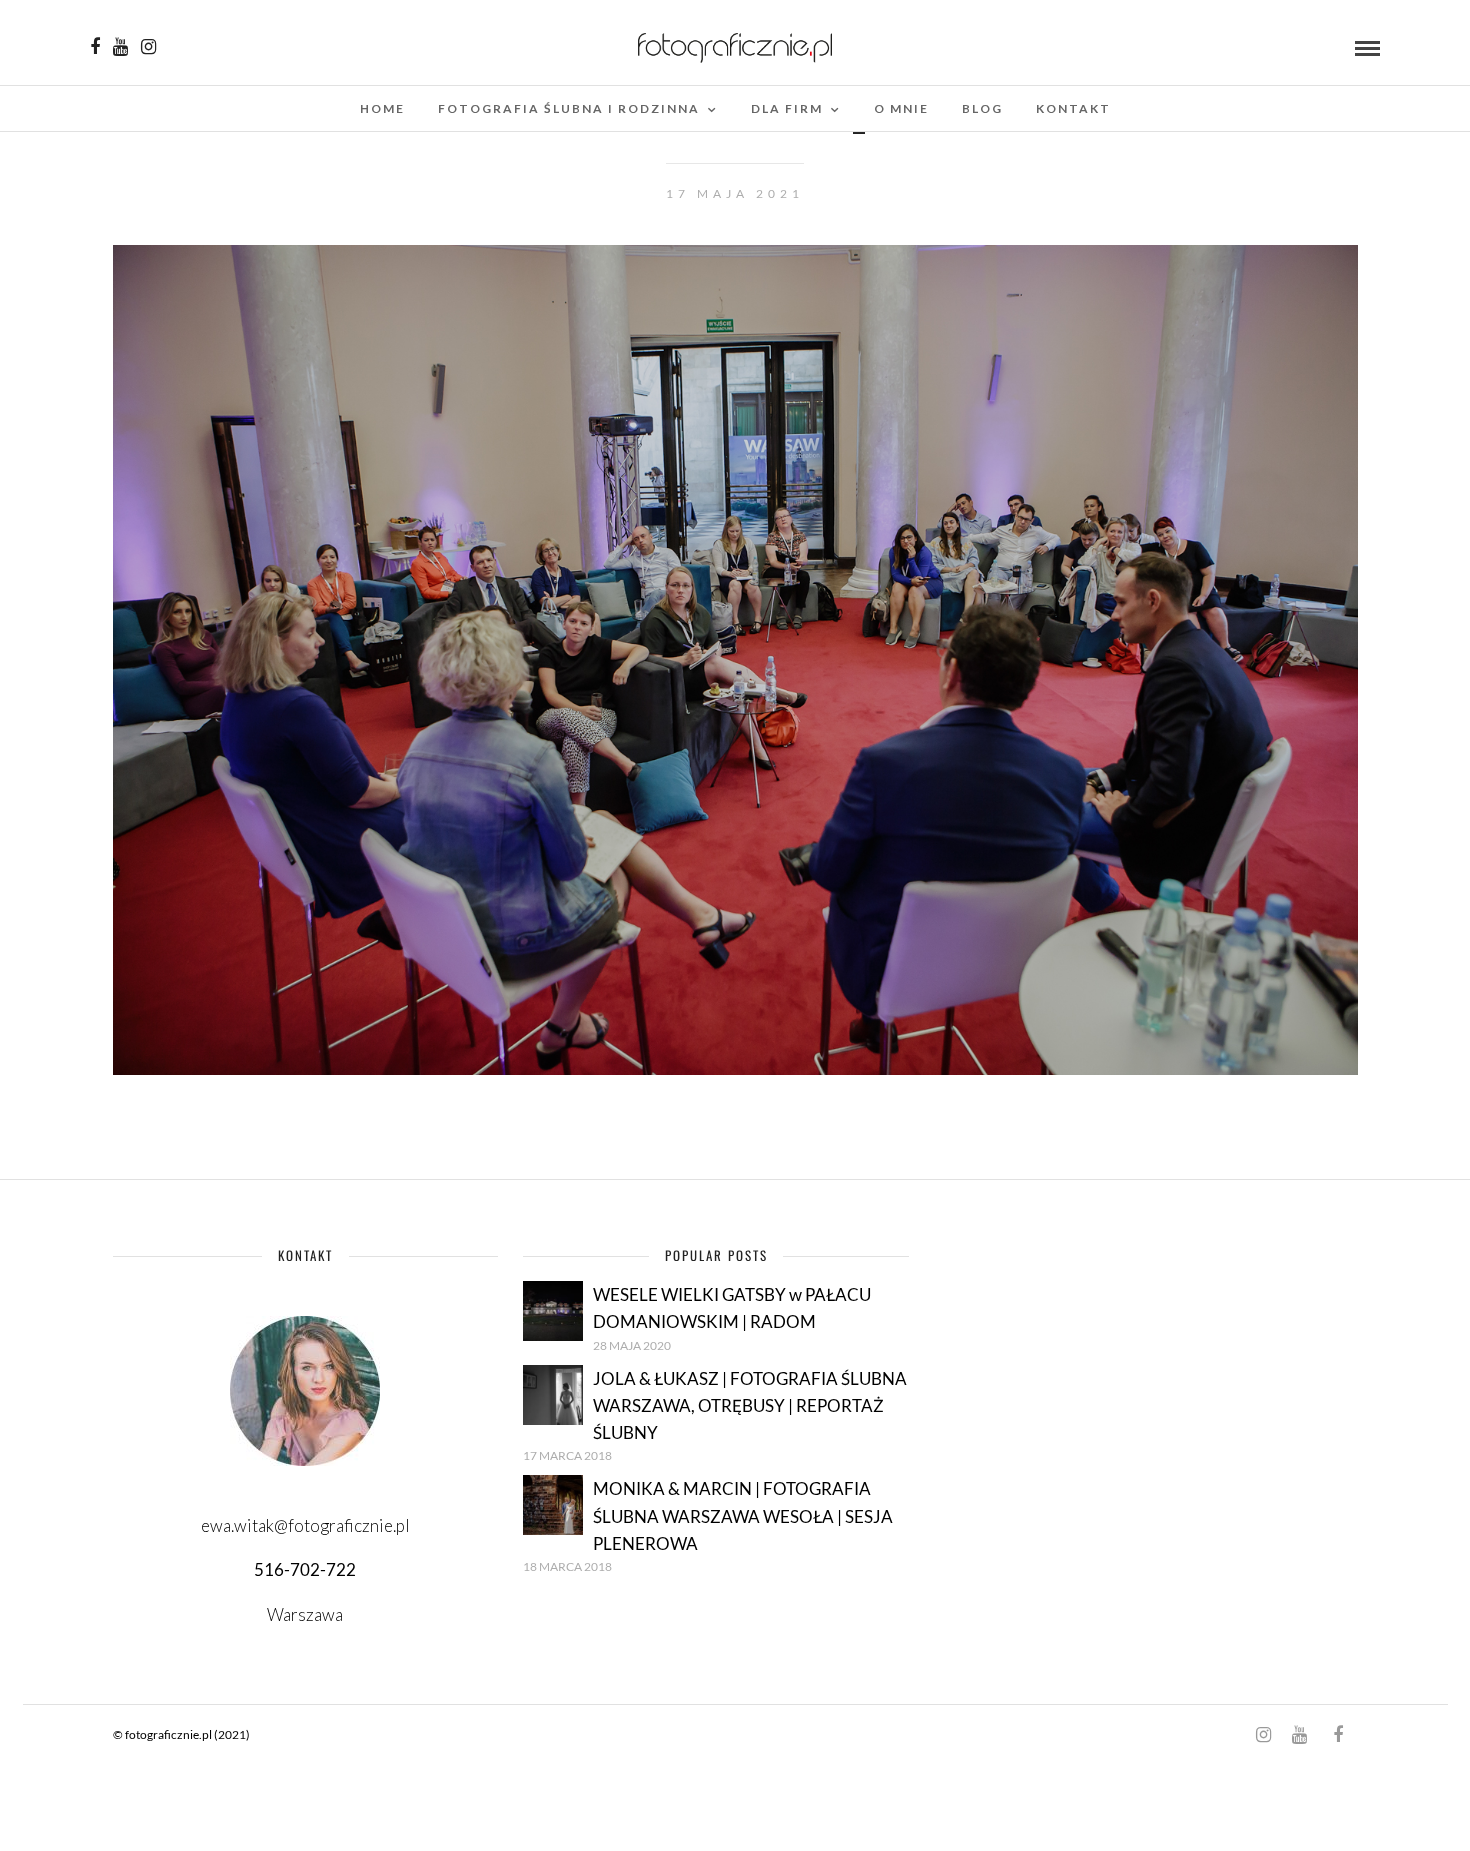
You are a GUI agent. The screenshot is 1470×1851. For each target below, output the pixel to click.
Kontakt (1073, 108)
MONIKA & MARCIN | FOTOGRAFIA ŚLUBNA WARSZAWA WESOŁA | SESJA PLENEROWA (743, 1515)
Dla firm (787, 108)
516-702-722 (305, 1569)
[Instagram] (148, 47)
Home (382, 108)
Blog (982, 108)
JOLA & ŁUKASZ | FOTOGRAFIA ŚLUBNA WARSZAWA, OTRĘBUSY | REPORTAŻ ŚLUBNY (750, 1405)
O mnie (901, 108)
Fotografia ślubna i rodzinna (569, 108)
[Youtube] (120, 47)
